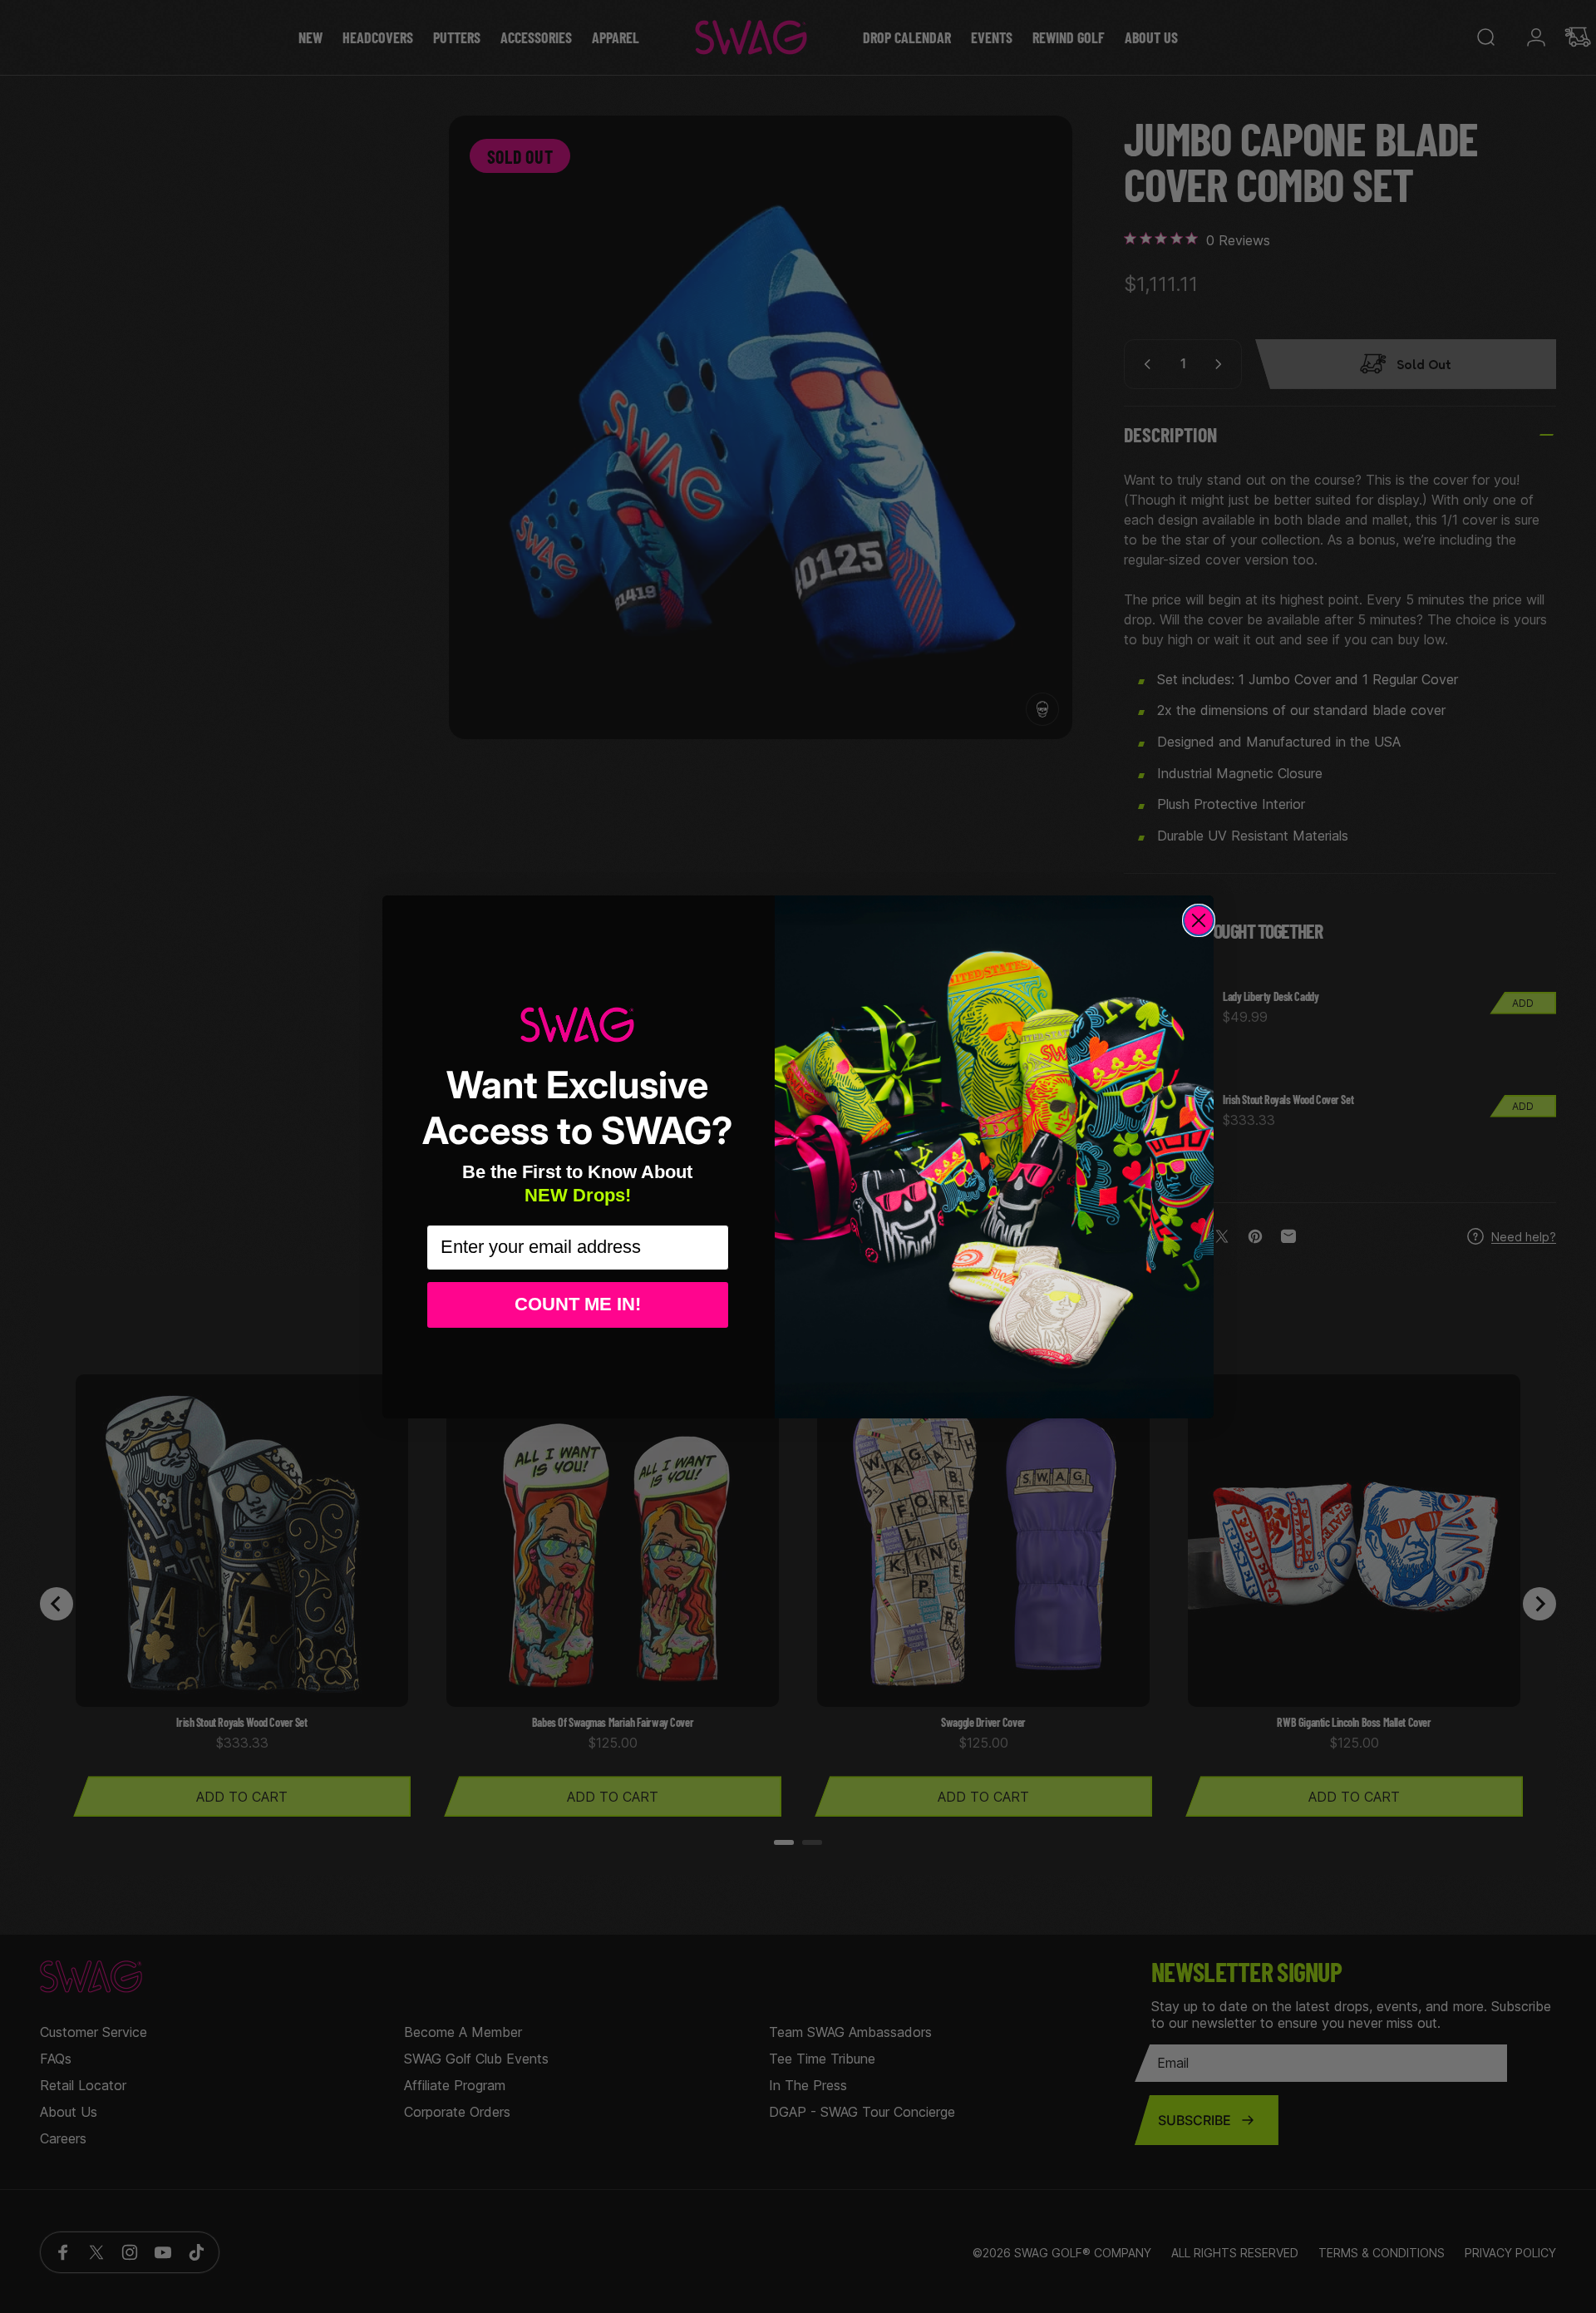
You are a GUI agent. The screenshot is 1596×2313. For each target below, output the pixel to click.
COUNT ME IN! (578, 1304)
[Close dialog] (1199, 920)
